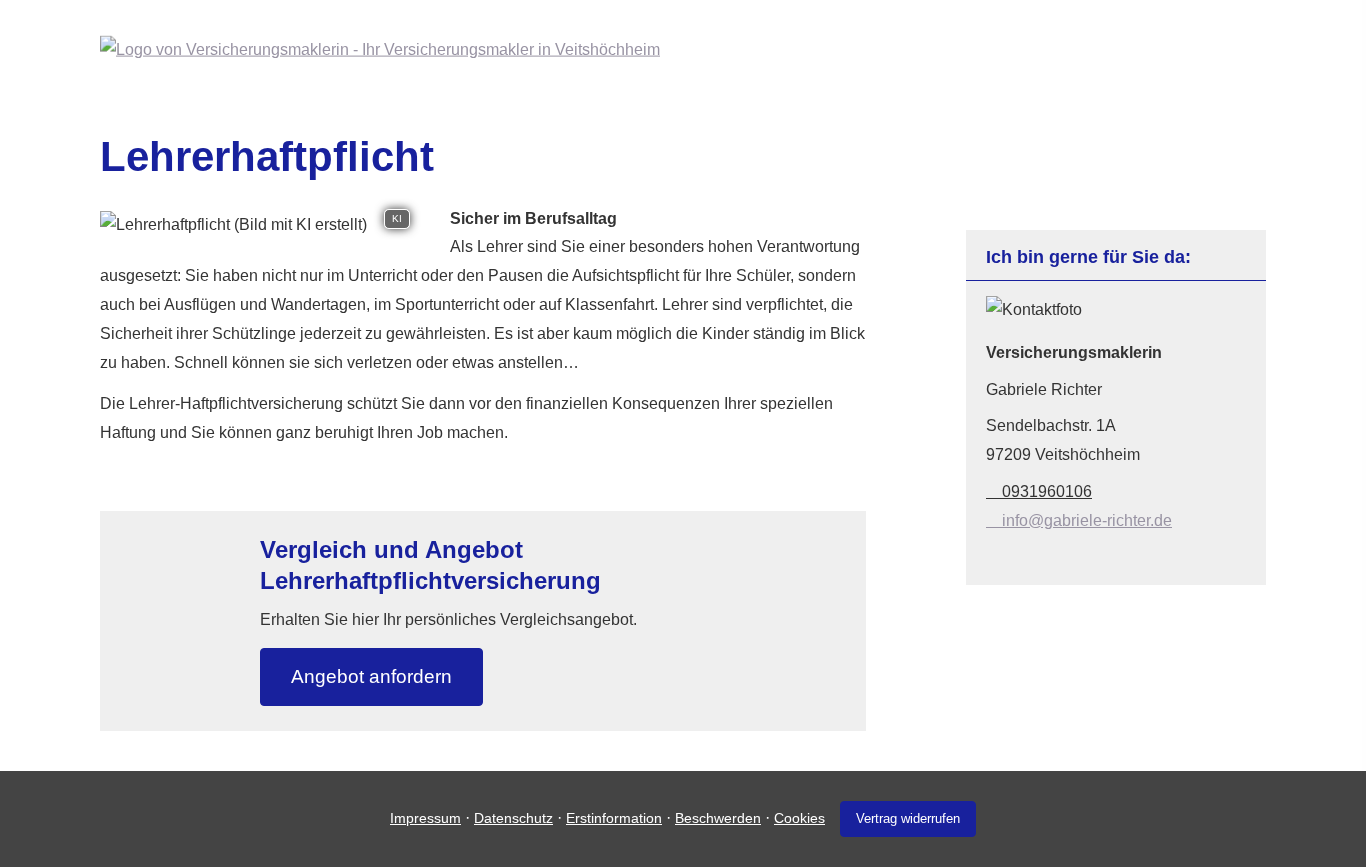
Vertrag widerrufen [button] (908, 818)
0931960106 (1047, 491)
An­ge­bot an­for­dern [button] (371, 676)
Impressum (425, 818)
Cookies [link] (799, 818)
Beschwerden (718, 818)
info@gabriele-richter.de (1087, 520)
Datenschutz (513, 818)
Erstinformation (614, 818)
